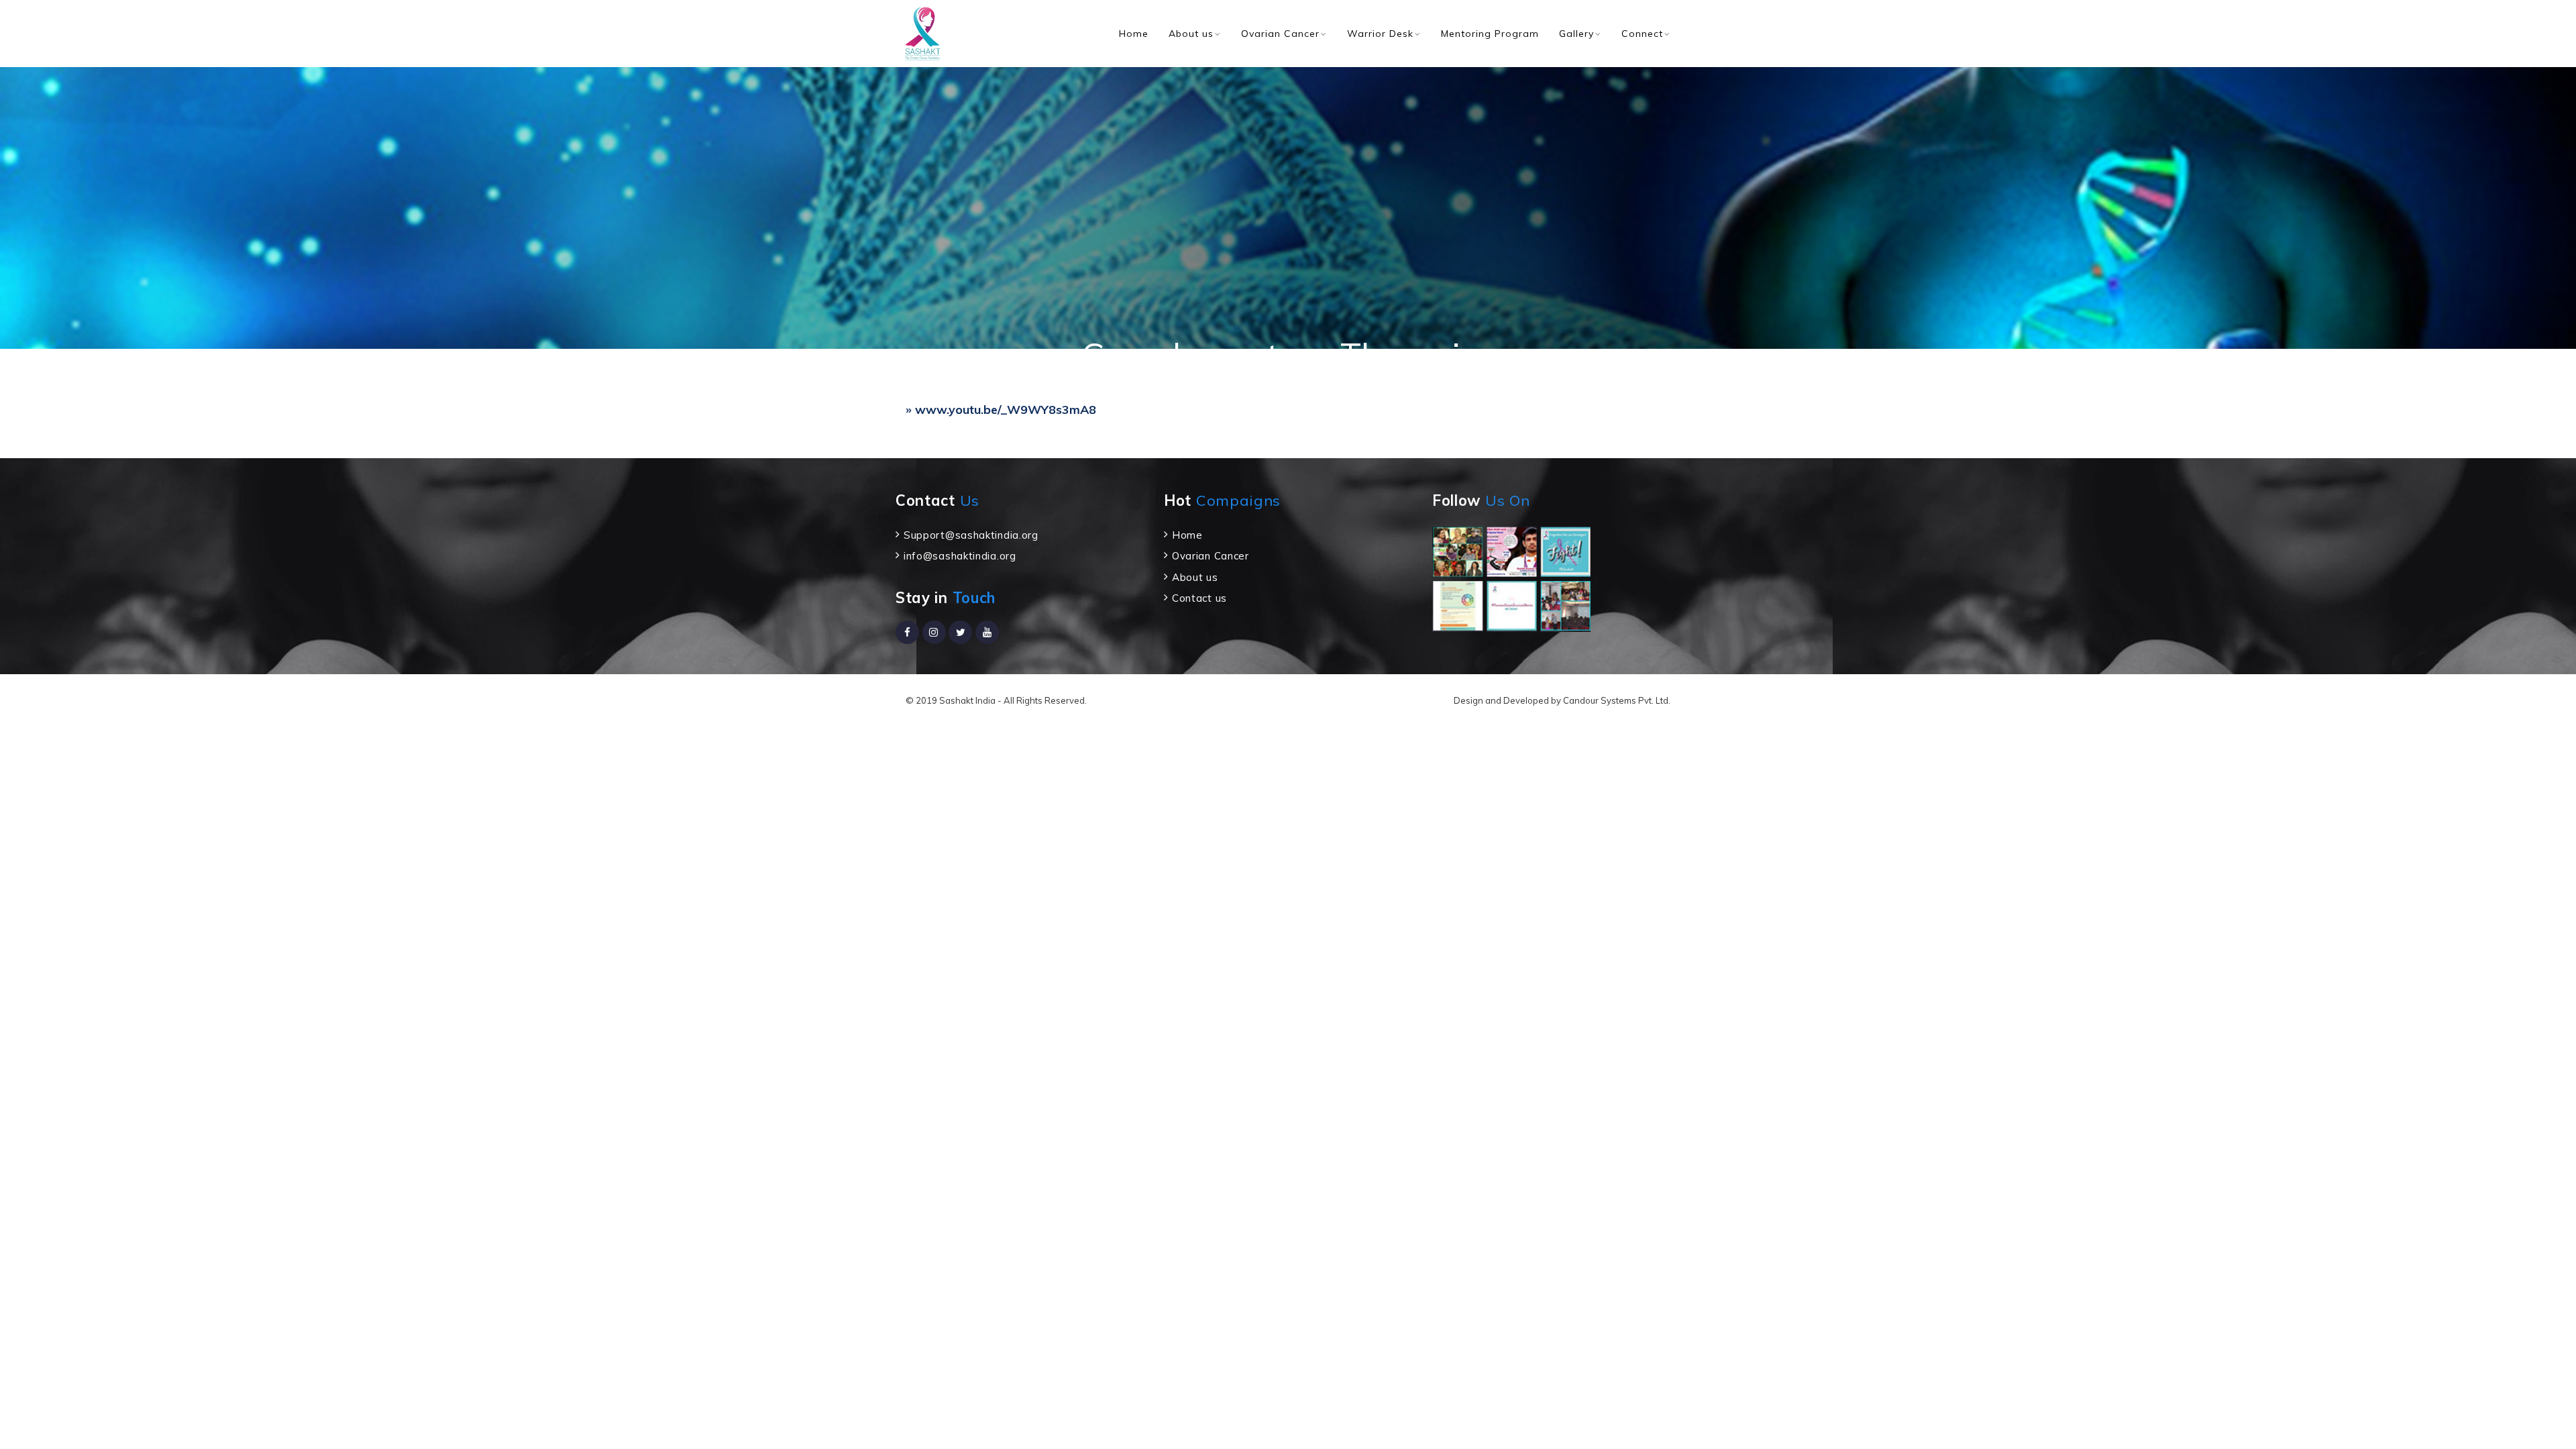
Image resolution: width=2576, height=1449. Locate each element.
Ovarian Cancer (1280, 34)
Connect (1642, 34)
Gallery (1576, 34)
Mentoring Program (1490, 34)
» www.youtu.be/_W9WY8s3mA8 (1001, 410)
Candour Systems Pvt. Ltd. (1617, 700)
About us (1191, 34)
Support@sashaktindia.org (971, 535)
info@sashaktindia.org (960, 556)
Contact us (1199, 598)
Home (1134, 34)
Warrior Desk (1380, 34)
